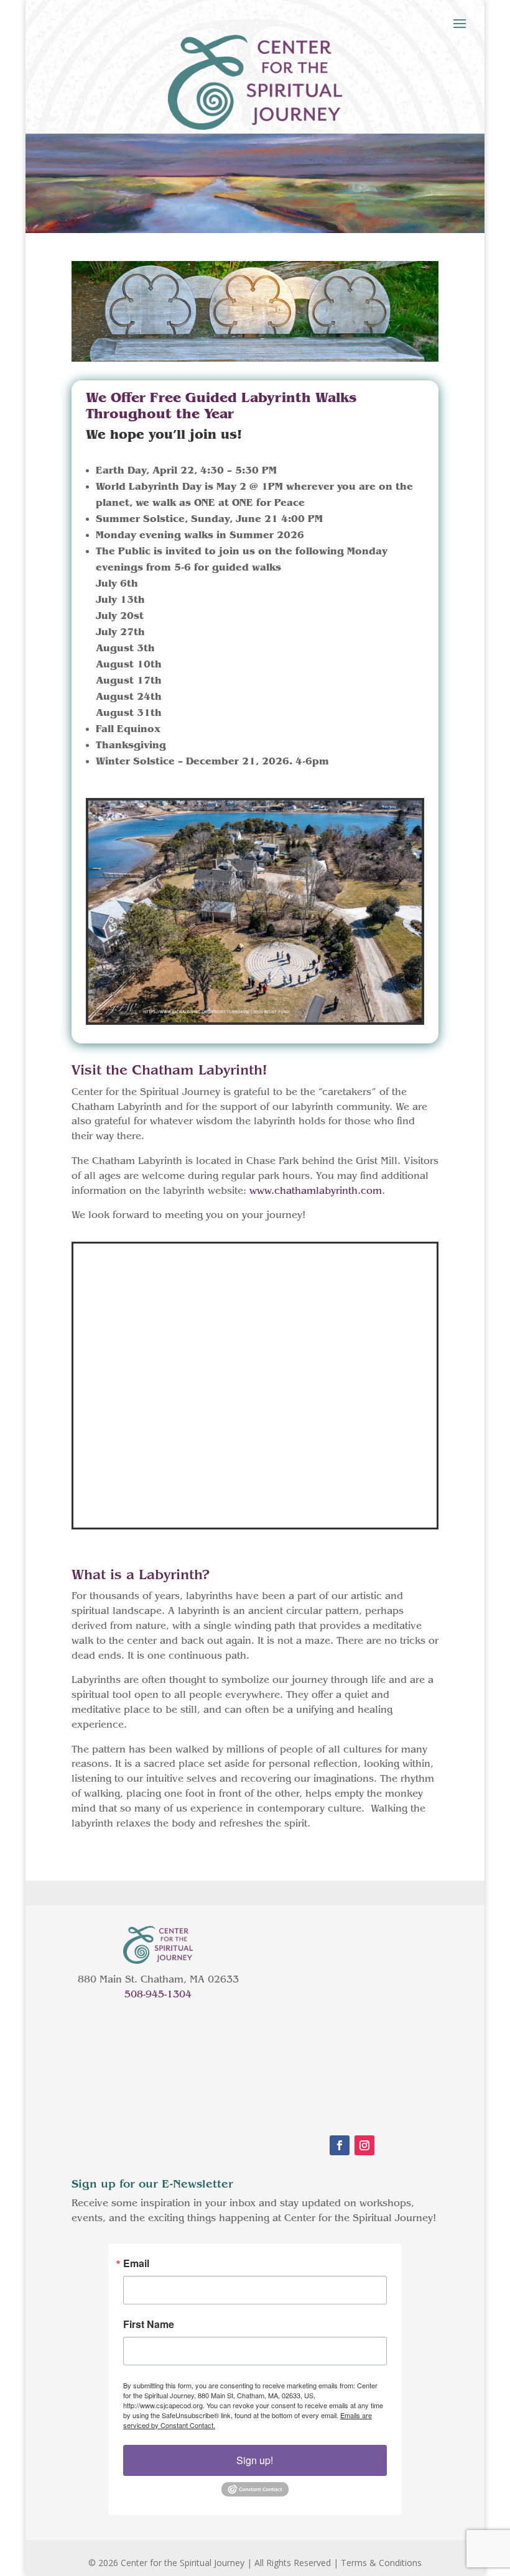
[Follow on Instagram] (364, 2145)
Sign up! (255, 2460)
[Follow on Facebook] (340, 2145)
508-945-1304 (158, 1994)
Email (136, 2263)
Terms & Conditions (381, 2563)
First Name (149, 2324)
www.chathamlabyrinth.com (316, 1191)
